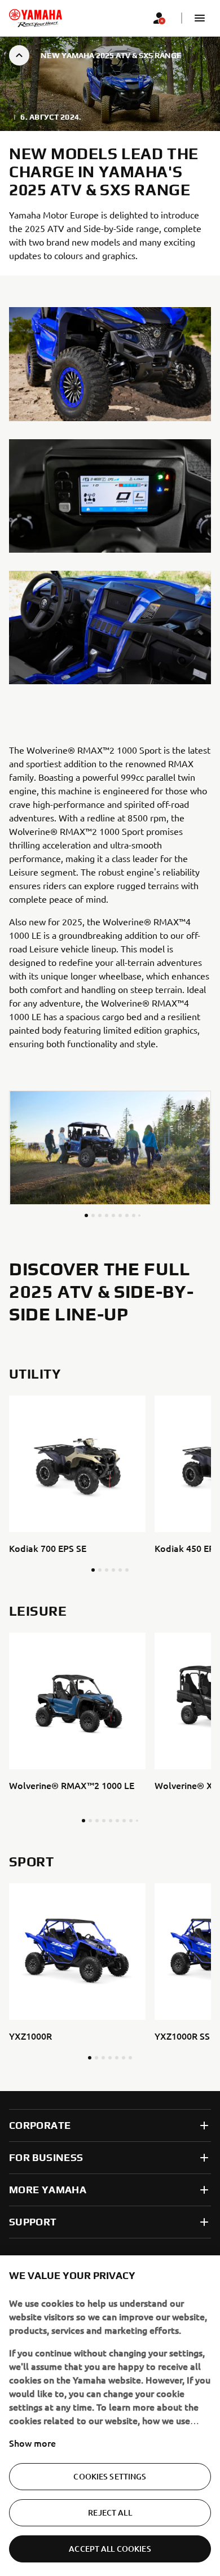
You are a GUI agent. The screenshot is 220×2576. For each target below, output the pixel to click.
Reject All (110, 2512)
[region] (110, 2416)
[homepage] (36, 18)
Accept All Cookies (110, 2549)
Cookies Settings (110, 2476)
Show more (32, 2443)
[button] (200, 18)
